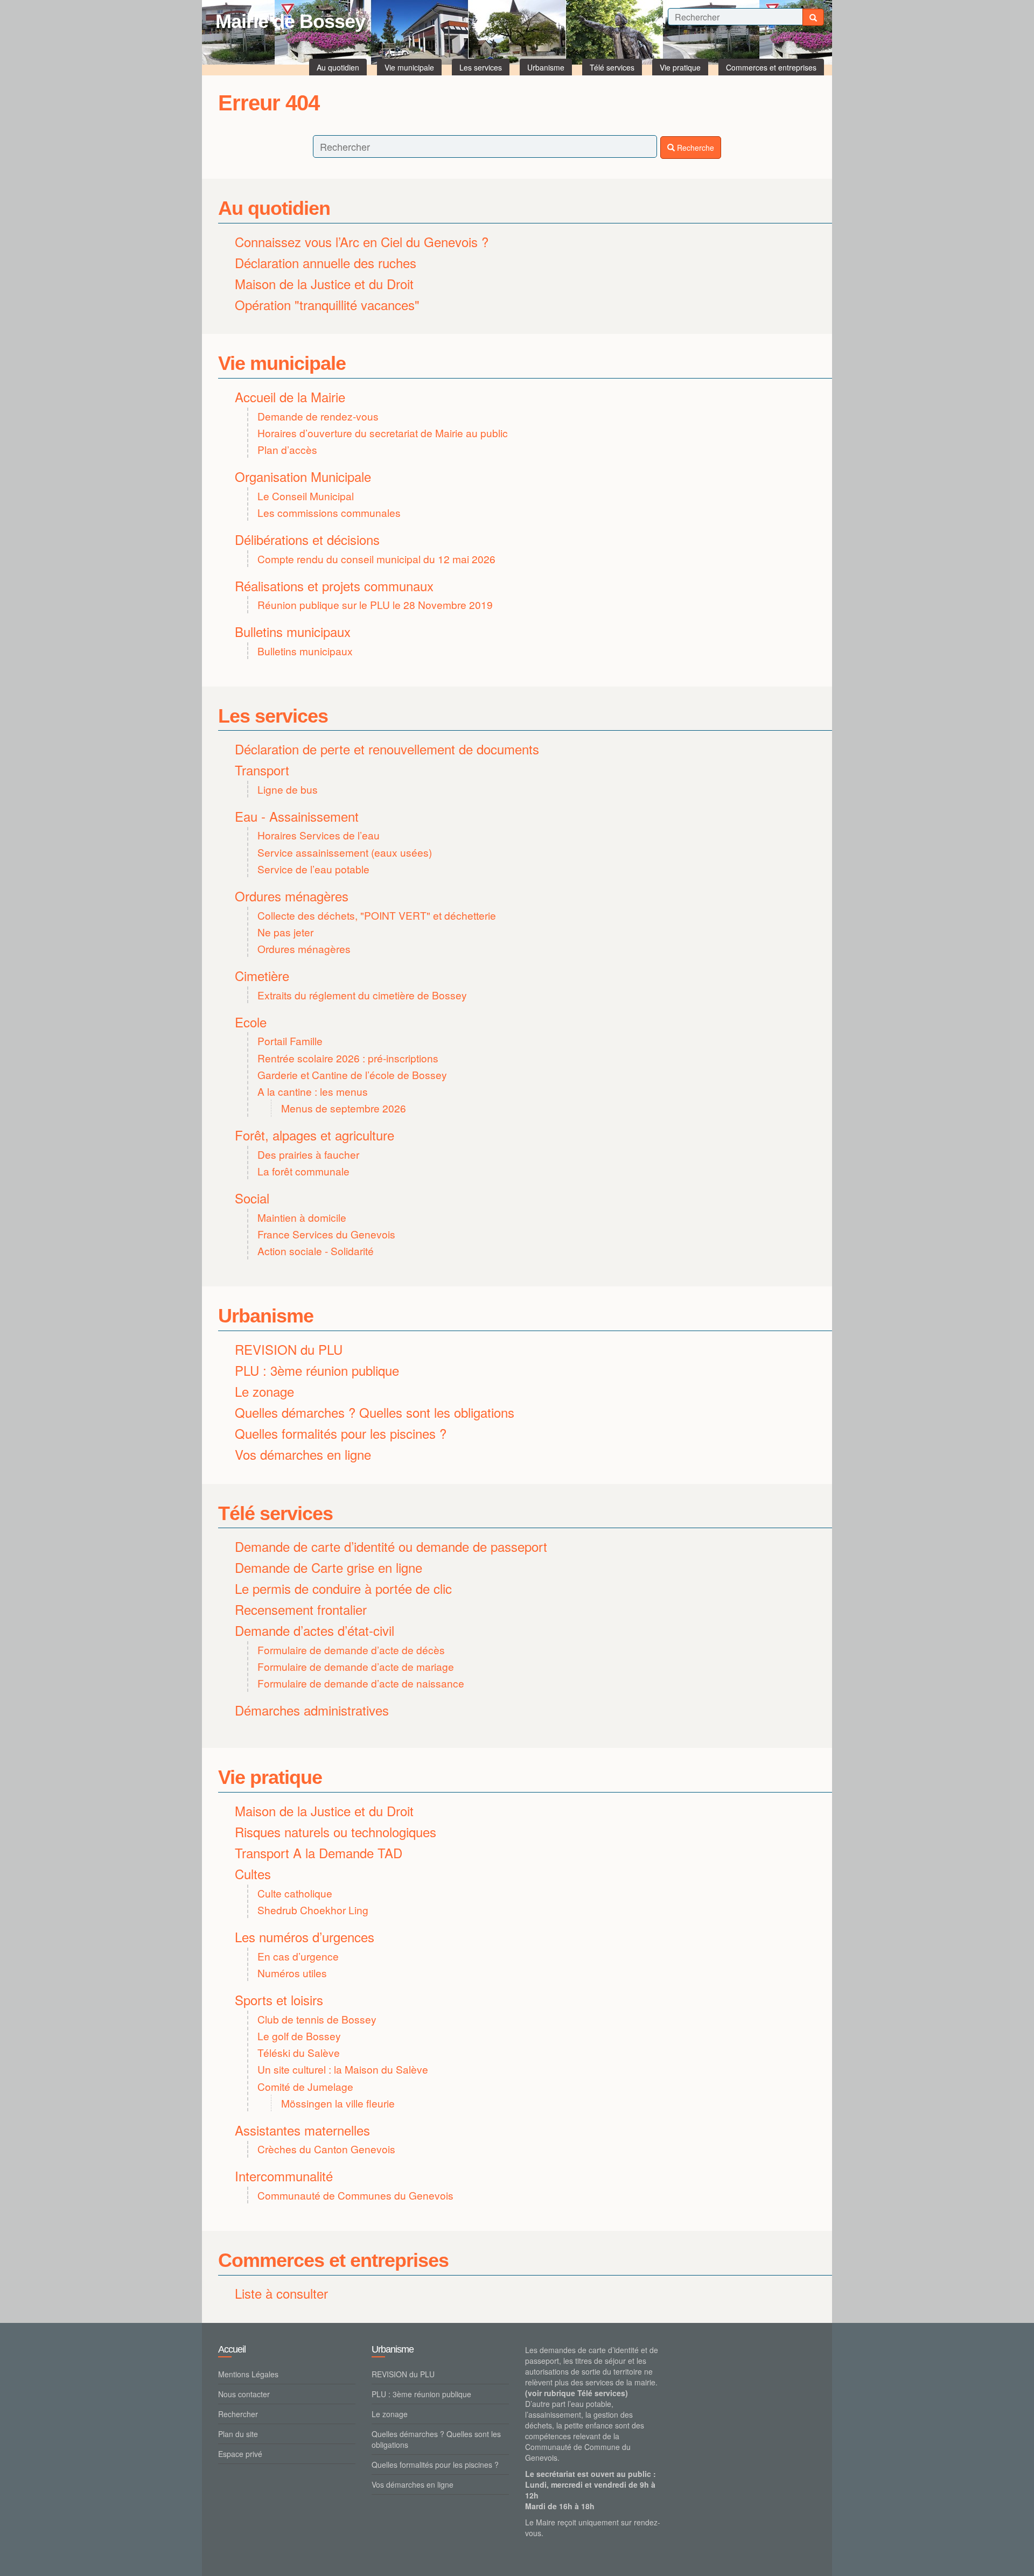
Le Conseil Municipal (306, 496)
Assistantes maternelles (302, 2130)
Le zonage (264, 1391)
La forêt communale (303, 1171)
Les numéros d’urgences (305, 1937)
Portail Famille (290, 1041)
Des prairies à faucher (308, 1154)
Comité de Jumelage (305, 2086)
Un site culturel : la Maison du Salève (343, 2069)
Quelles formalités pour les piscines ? (341, 1433)
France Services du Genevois (326, 1234)
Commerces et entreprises (333, 2260)
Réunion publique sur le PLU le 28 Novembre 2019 (375, 604)
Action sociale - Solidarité (316, 1251)
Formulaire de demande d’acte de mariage (356, 1666)
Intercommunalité (284, 2176)
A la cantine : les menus (313, 1091)
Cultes (253, 1874)
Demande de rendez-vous (318, 416)
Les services (273, 716)
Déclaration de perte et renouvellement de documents (387, 749)
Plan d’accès (287, 449)
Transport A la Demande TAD (319, 1853)
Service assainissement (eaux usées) (345, 852)
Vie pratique (270, 1777)
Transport (262, 770)
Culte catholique (295, 1893)
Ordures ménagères (292, 896)
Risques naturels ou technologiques (336, 1832)
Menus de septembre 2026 (344, 1108)
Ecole (251, 1022)
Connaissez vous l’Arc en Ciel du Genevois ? (362, 241)
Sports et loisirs (279, 2000)
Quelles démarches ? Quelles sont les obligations (375, 1412)
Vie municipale (282, 363)
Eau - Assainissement (297, 816)
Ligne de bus (288, 789)
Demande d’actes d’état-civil (315, 1630)
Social (252, 1198)
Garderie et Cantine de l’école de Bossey (352, 1074)
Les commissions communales (329, 512)
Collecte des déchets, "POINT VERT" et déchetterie (377, 915)
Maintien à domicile (302, 1217)
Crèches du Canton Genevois (326, 2149)
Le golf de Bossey (299, 2036)
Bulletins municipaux (293, 631)
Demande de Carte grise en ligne (329, 1567)
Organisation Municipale (303, 476)
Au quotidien (274, 208)
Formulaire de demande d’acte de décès (351, 1650)
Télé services (275, 1513)
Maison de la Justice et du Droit (324, 283)
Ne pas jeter (285, 932)
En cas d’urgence (298, 1956)
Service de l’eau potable (313, 869)
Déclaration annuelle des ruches (326, 262)
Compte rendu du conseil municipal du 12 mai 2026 (376, 559)
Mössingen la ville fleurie (338, 2103)
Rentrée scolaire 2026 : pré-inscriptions (348, 1058)
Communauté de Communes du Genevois (355, 2195)
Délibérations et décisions (307, 539)
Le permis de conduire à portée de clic (343, 1588)
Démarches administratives (312, 1710)
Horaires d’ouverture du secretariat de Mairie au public (383, 433)
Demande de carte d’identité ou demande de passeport (391, 1546)
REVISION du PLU (289, 1349)
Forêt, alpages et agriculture (315, 1135)
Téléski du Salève (299, 2052)
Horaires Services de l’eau (319, 835)
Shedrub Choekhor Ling (313, 1910)
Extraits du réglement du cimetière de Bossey (362, 995)
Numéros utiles (292, 1973)
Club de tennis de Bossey (317, 2019)
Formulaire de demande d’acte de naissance (361, 1683)
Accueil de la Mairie (290, 397)
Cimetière (262, 975)
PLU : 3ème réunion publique (317, 1370)
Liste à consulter (281, 2293)
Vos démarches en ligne (303, 1454)
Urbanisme (266, 1316)
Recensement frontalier (301, 1609)
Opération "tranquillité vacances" (327, 304)
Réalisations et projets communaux (334, 586)
